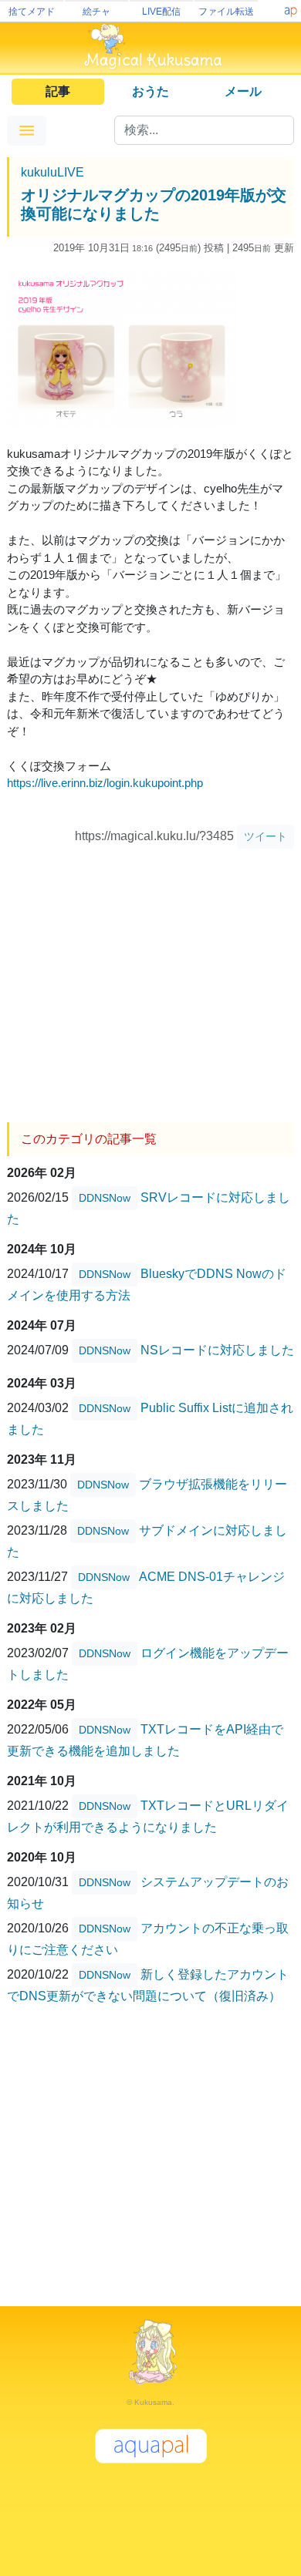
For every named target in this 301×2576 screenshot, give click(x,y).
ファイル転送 (226, 12)
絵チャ (96, 12)
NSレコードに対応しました (217, 1350)
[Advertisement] (150, 980)
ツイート (265, 836)
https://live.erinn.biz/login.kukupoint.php (105, 783)
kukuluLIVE (52, 172)
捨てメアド (32, 12)
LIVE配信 (161, 12)
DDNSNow (105, 1198)
